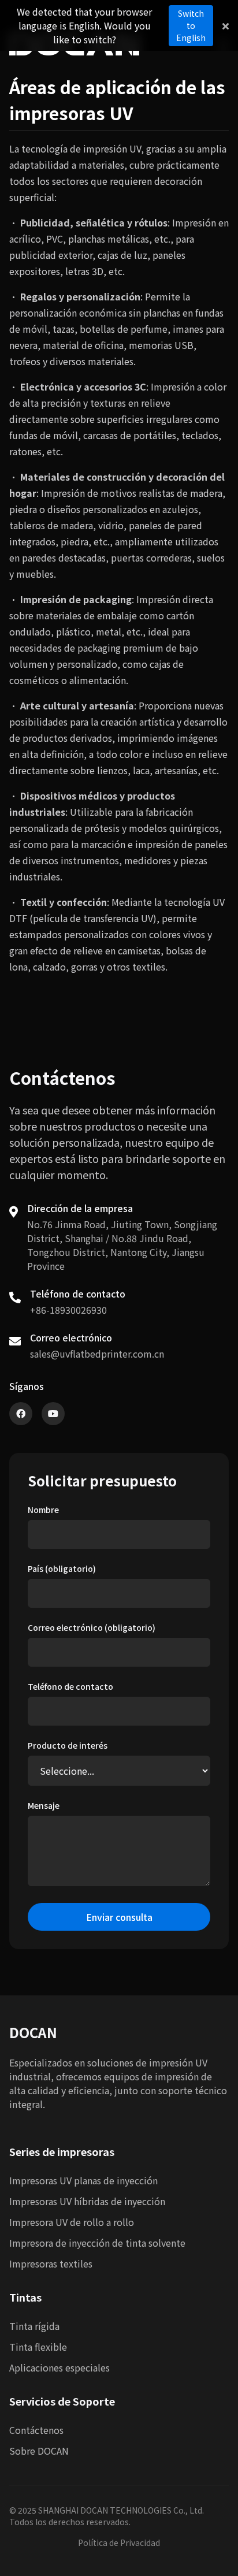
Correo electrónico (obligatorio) (92, 1627)
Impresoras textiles (51, 2263)
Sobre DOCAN (39, 2451)
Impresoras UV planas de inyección (83, 2180)
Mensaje (44, 1805)
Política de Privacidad (119, 2542)
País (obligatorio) (62, 1568)
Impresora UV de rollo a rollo (72, 2222)
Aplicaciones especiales (59, 2367)
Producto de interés (68, 1745)
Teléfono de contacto (70, 1686)
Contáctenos (36, 2430)
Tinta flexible (38, 2347)
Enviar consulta (119, 1917)
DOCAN (33, 2032)
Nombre (43, 1510)
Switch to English (191, 25)
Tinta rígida (34, 2326)
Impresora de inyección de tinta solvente (97, 2243)
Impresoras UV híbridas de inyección (87, 2201)
